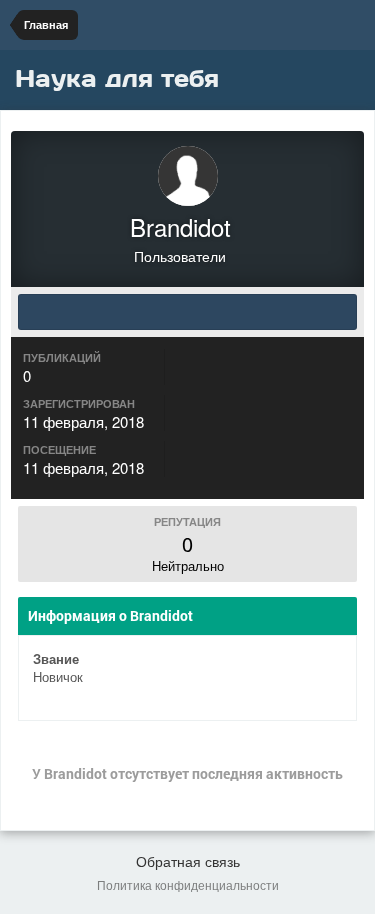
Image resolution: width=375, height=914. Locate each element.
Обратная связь (188, 861)
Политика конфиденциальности (188, 884)
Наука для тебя (117, 78)
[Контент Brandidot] (187, 312)
